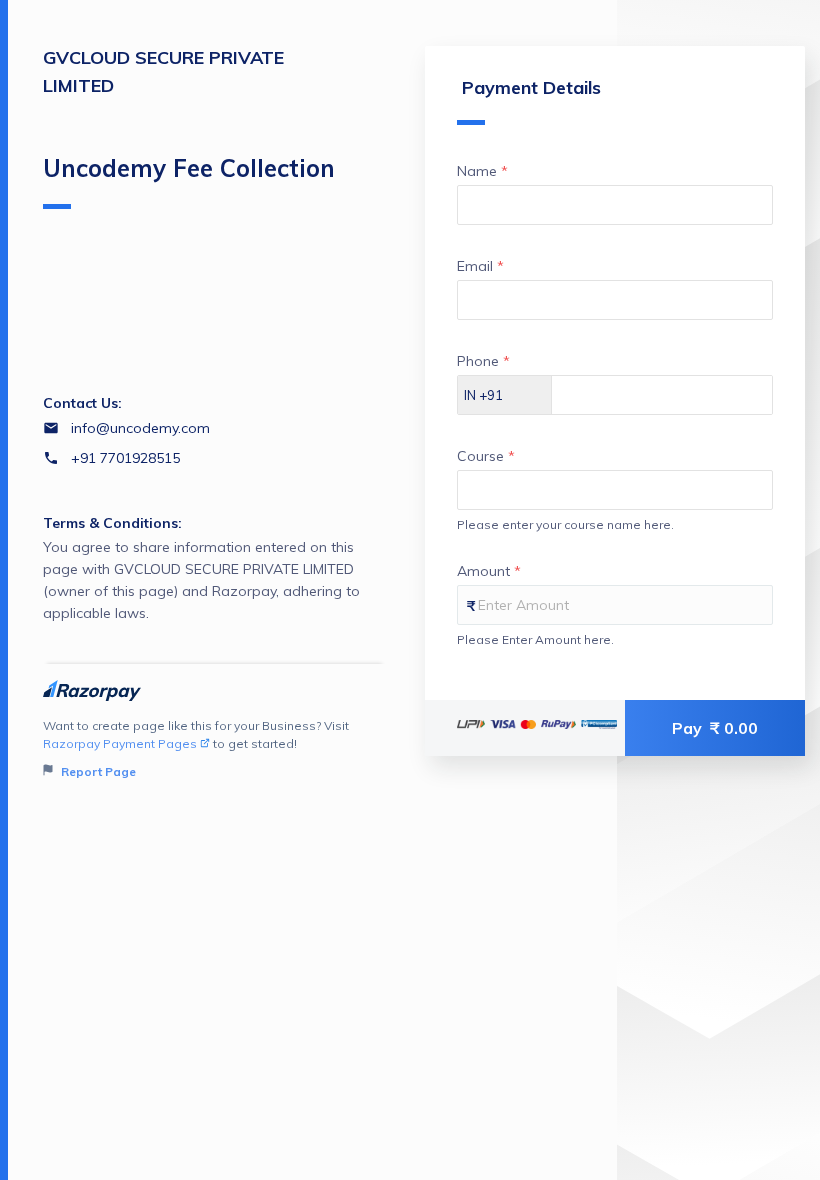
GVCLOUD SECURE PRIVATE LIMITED (163, 71)
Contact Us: (82, 403)
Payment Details (531, 87)
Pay (715, 728)
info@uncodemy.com (140, 428)
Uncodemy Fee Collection (189, 168)
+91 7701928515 (125, 458)
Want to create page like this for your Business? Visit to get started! (196, 748)
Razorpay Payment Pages (120, 743)
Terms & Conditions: (112, 523)
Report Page (97, 771)
